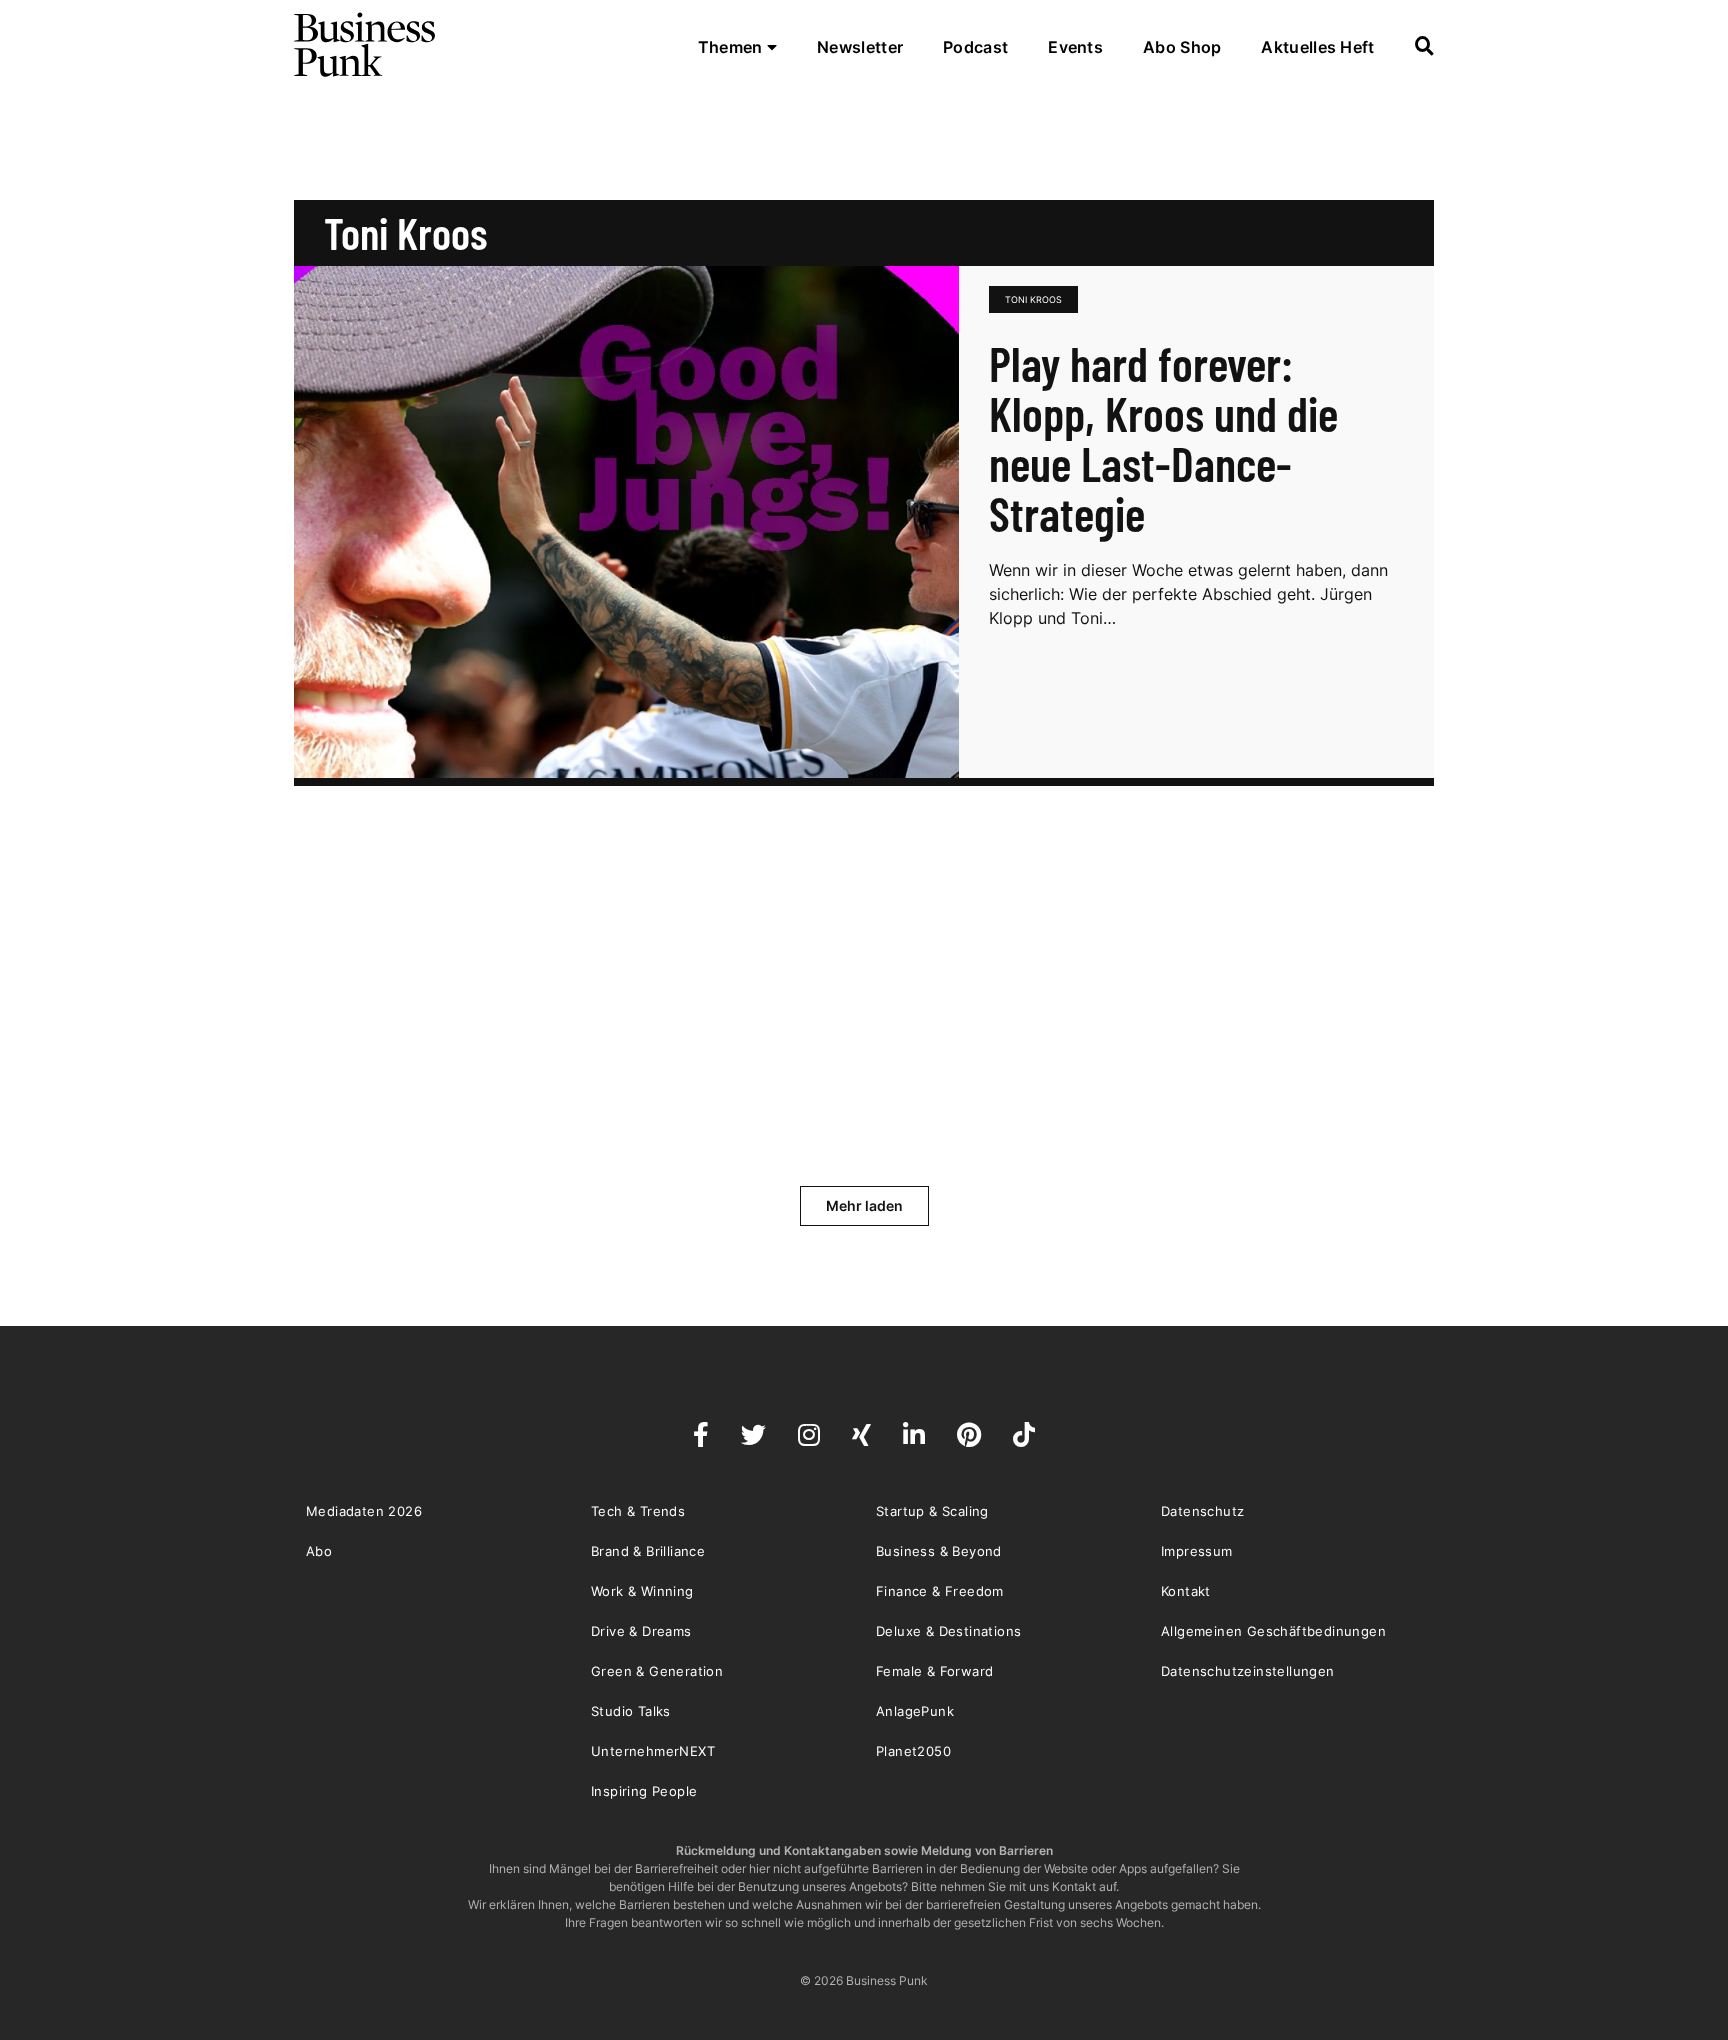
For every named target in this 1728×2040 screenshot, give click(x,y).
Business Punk (366, 45)
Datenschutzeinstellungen (1248, 1671)
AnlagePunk (915, 1711)
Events (1075, 47)
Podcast (975, 47)
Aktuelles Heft (1317, 47)
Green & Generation (657, 1671)
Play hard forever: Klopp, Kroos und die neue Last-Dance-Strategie (1163, 438)
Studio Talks (631, 1711)
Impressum (1197, 1551)
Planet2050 (913, 1751)
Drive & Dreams (641, 1631)
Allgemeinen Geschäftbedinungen (1273, 1631)
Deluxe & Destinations (948, 1631)
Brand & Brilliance (648, 1551)
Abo (319, 1551)
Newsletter (860, 47)
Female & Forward (934, 1671)
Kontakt (1186, 1591)
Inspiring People (644, 1791)
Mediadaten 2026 (364, 1511)
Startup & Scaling (932, 1511)
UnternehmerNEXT (653, 1751)
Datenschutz (1202, 1511)
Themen (732, 47)
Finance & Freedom (940, 1591)
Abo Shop (1182, 47)
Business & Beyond (939, 1551)
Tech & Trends (638, 1511)
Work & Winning (642, 1591)
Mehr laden (864, 1205)
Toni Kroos (1033, 299)
